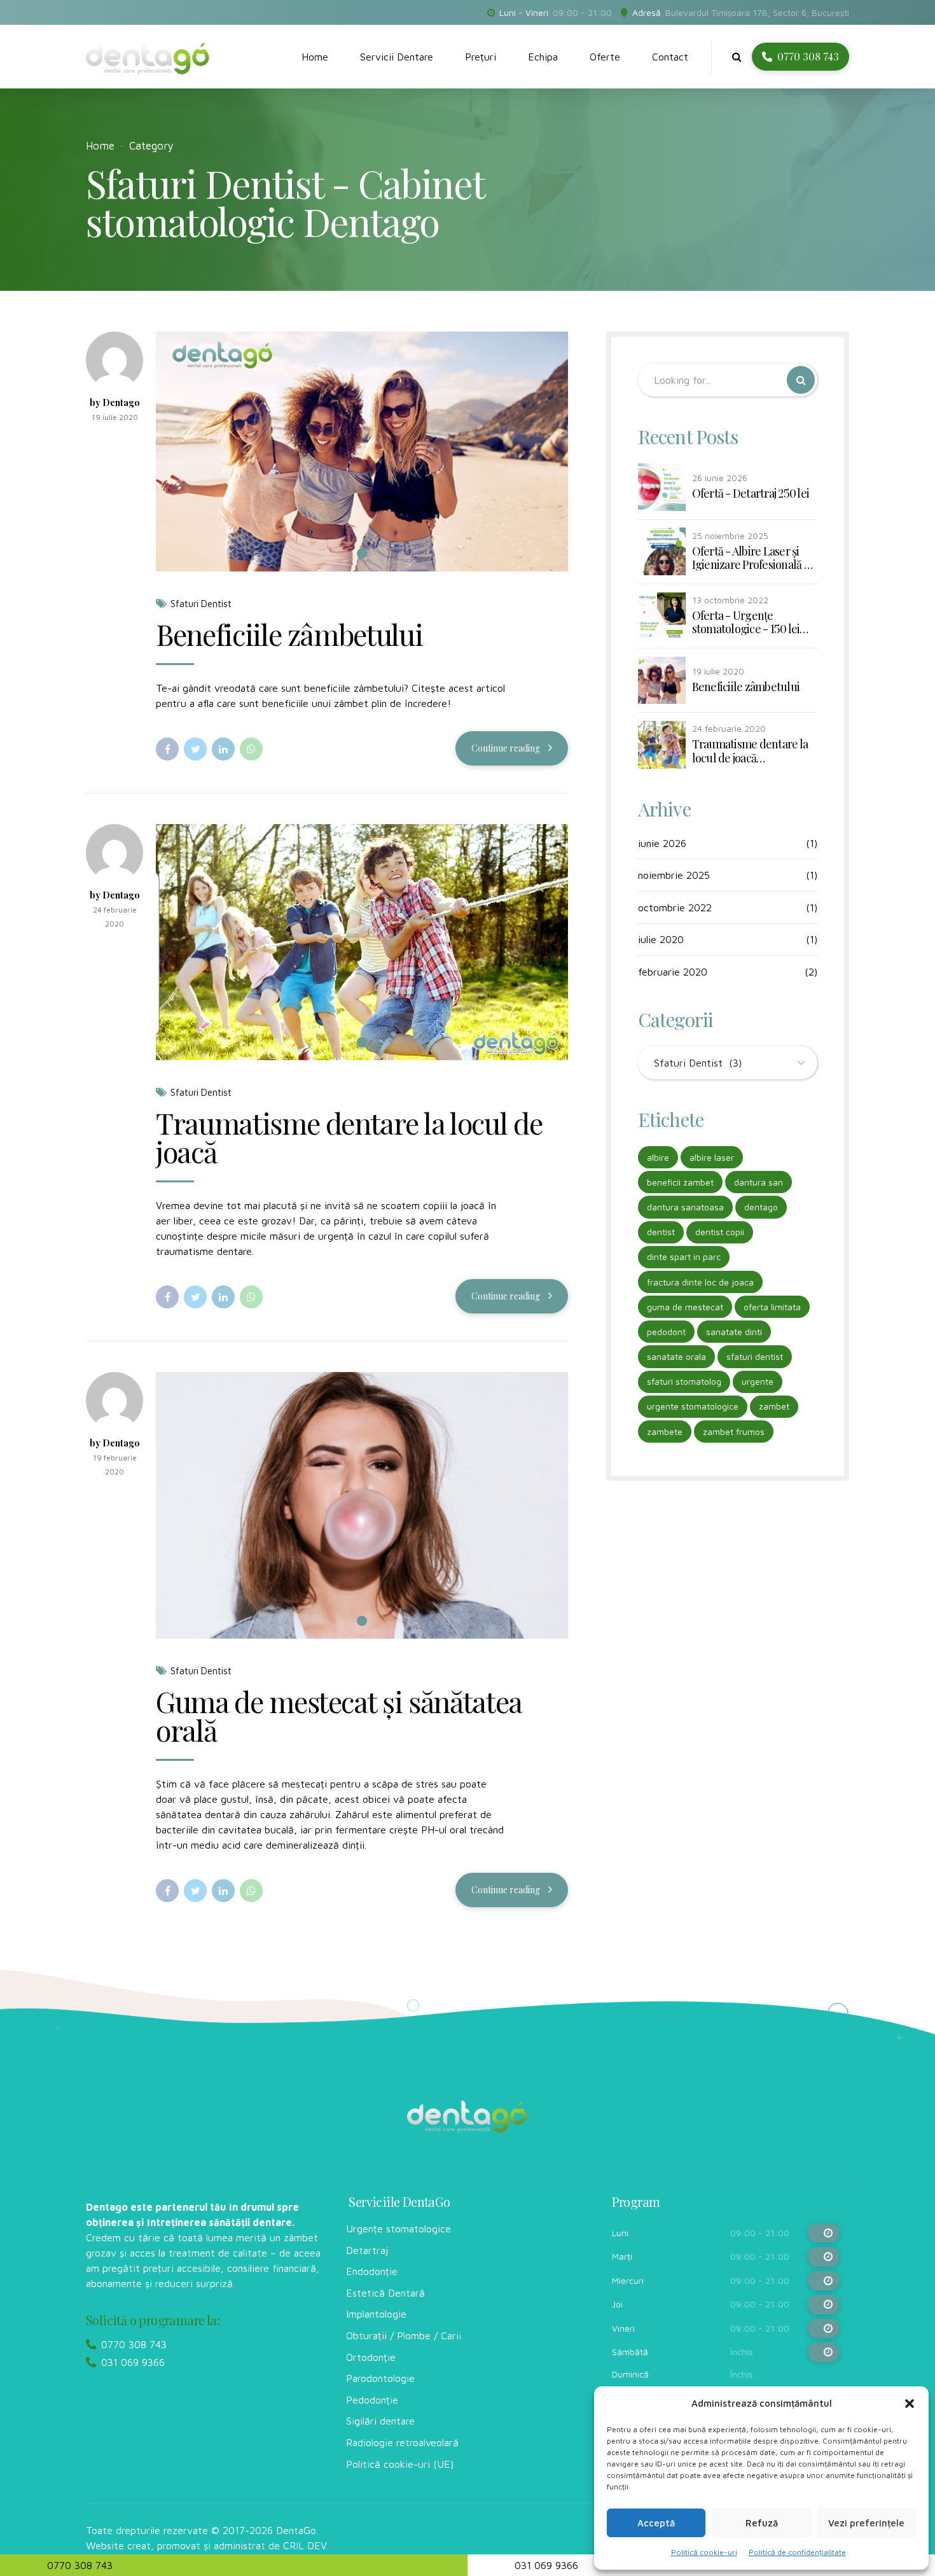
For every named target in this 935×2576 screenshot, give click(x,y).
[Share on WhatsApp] (251, 749)
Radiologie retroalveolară (402, 2442)
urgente (758, 1381)
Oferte (605, 57)
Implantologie (376, 2314)
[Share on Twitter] (195, 749)
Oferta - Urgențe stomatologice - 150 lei (746, 623)
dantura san (758, 1182)
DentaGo (296, 2530)
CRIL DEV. (306, 2545)
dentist (661, 1232)
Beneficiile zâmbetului (289, 634)
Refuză (762, 2523)
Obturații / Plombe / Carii (404, 2335)
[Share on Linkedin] (223, 749)
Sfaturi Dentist (201, 604)
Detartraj (367, 2250)
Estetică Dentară (385, 2293)
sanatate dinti (734, 1332)
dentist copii (720, 1232)
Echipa (543, 57)
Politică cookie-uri (704, 2552)
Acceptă (656, 2523)
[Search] (737, 57)
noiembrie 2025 (674, 875)
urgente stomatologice (693, 1406)
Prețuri (481, 57)
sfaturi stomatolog (684, 1381)
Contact (670, 57)
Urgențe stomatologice (398, 2229)
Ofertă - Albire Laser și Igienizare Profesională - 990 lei (751, 558)
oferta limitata (772, 1307)
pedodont (666, 1332)
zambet (774, 1406)
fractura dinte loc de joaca (700, 1282)
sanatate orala (676, 1356)
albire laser (712, 1157)
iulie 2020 (661, 939)
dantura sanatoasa (685, 1207)
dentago (761, 1207)
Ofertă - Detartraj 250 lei (751, 494)
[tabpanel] (362, 451)
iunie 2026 (662, 843)
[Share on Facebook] (167, 749)
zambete (665, 1431)
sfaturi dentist (755, 1356)
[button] (910, 2404)
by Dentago (115, 402)
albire (658, 1157)
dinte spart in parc (684, 1256)
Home (315, 57)
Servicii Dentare (397, 57)
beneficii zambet (680, 1182)
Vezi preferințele (866, 2523)
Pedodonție (372, 2400)
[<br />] (824, 2233)
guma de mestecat (685, 1307)
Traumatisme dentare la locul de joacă (349, 1137)
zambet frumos (734, 1431)
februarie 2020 (673, 972)
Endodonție (372, 2271)
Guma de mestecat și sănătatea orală (339, 1715)
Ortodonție (371, 2357)
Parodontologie (380, 2378)
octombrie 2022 (675, 907)
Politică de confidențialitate (797, 2552)
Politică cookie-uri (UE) (400, 2464)
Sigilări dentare (380, 2421)
